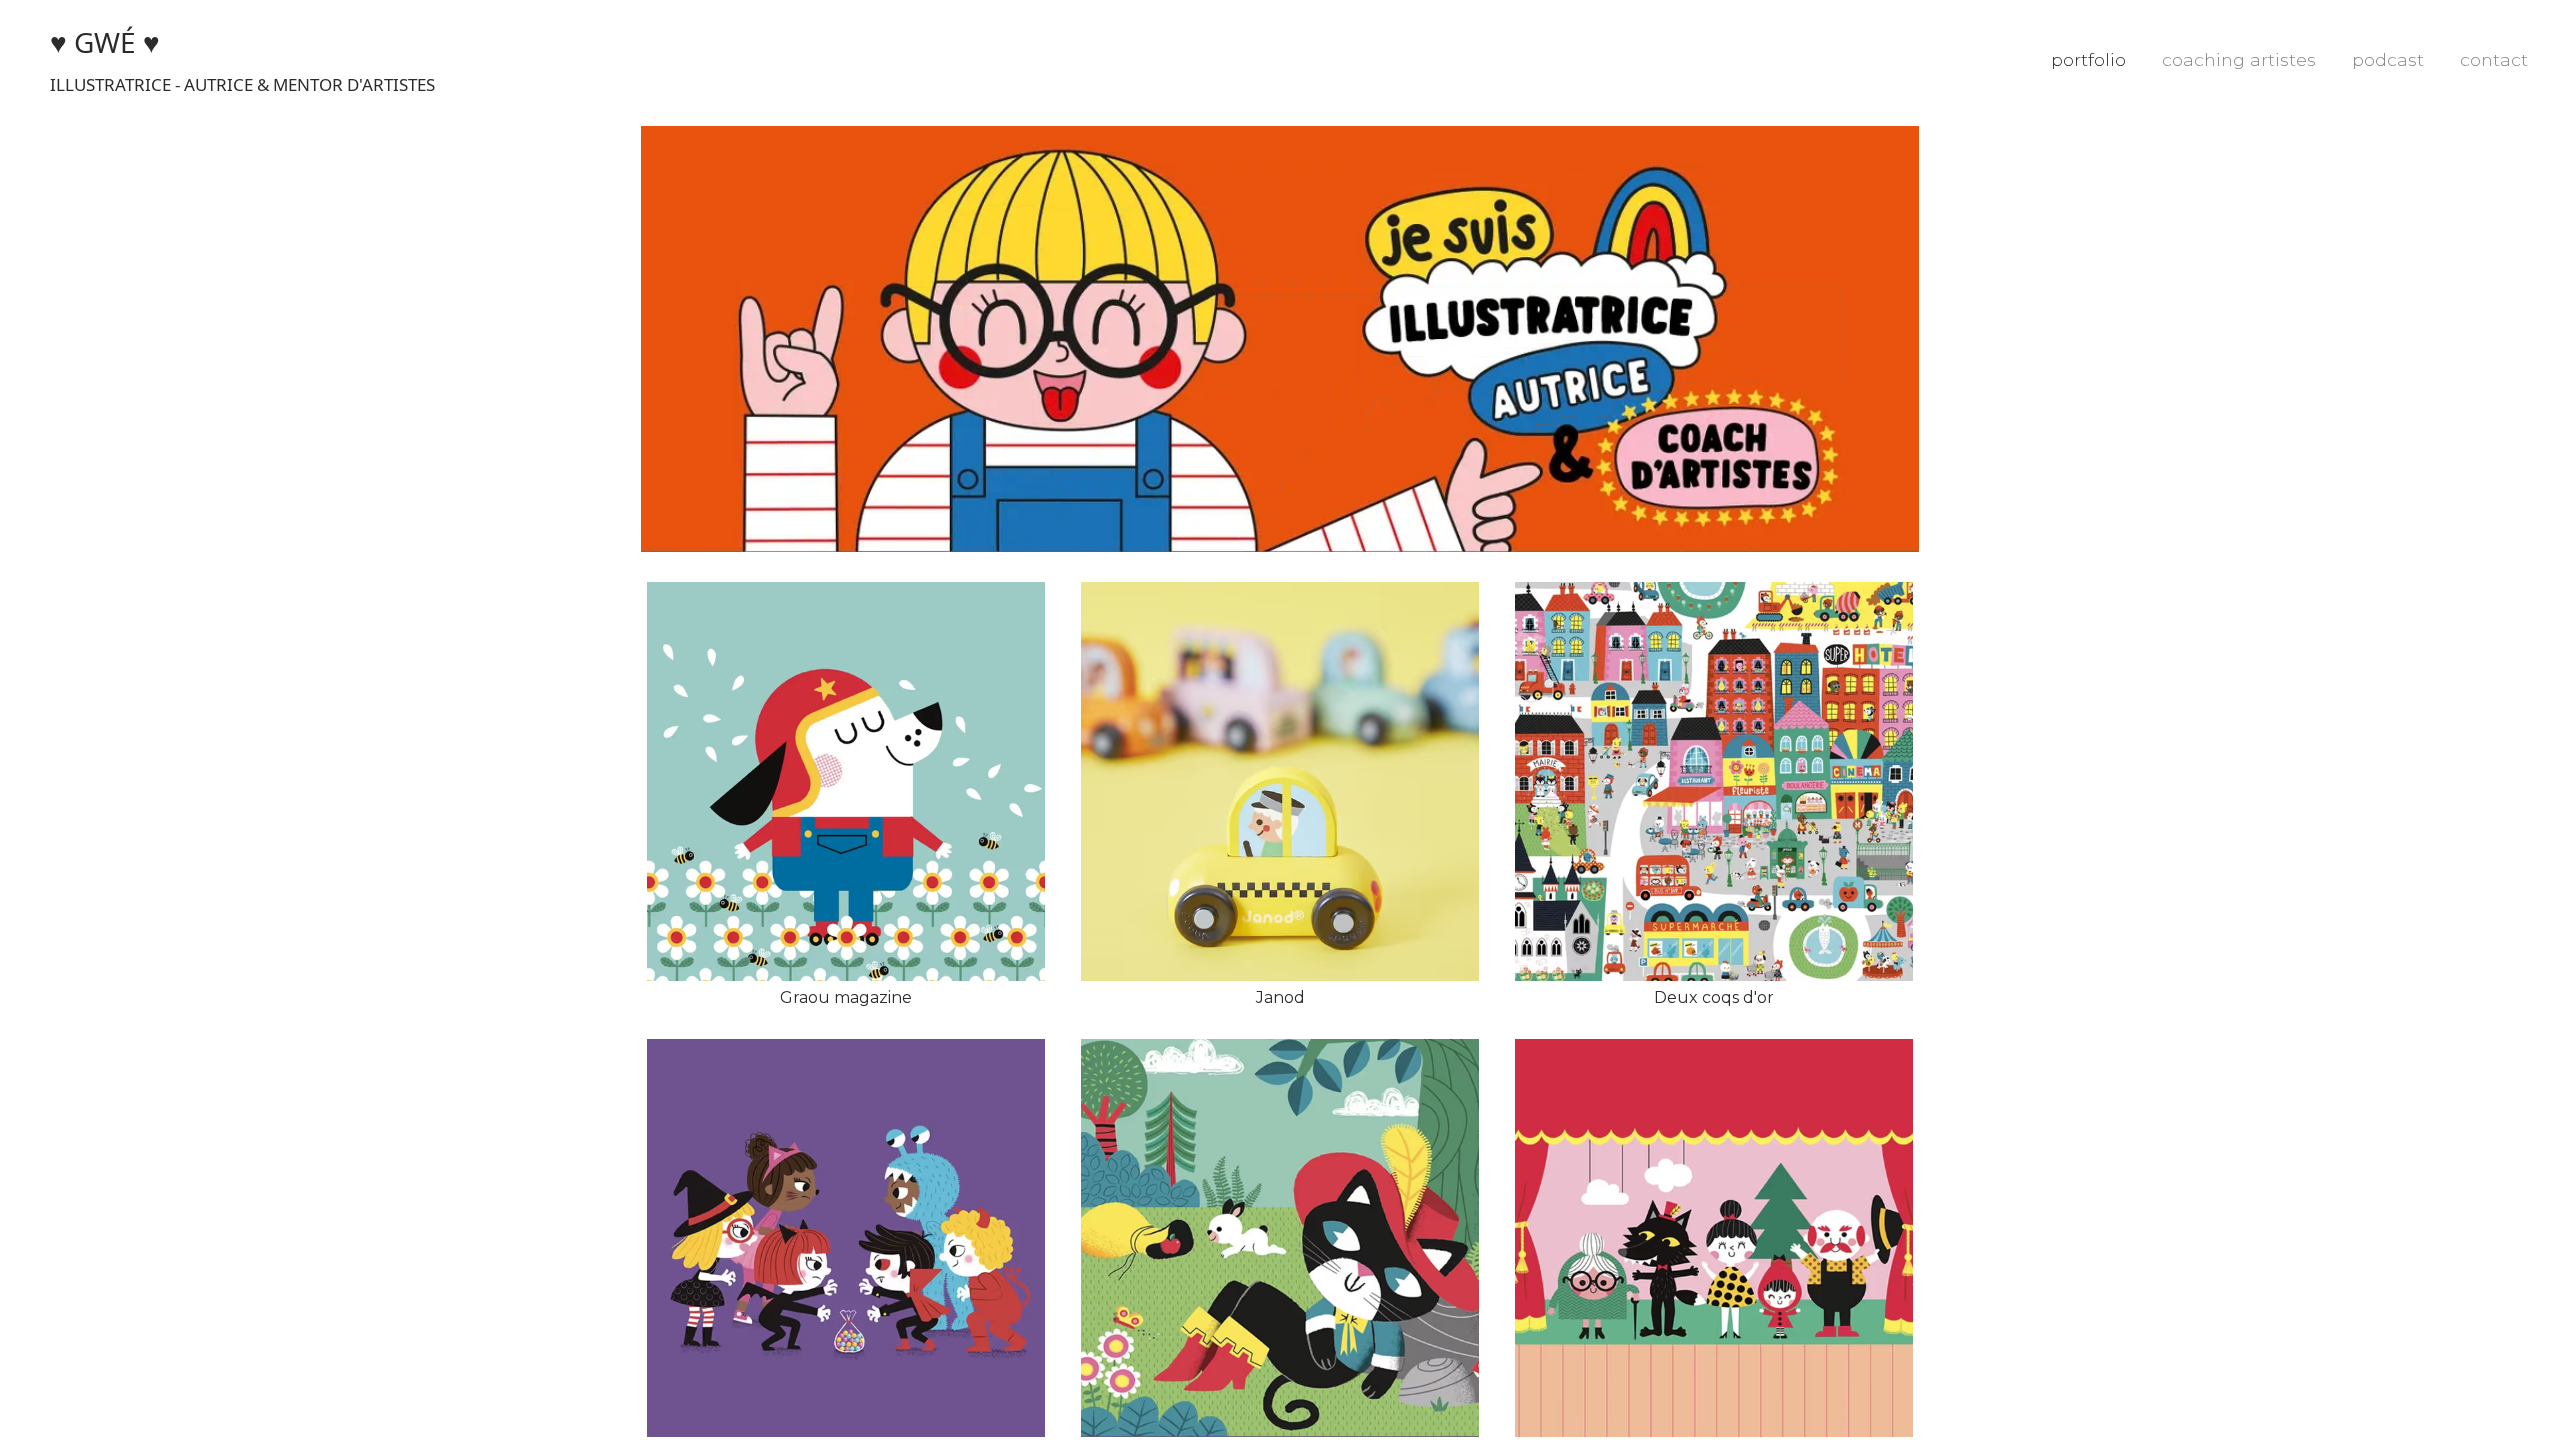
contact (2494, 59)
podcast (2388, 59)
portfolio (2088, 59)
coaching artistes (2239, 59)
